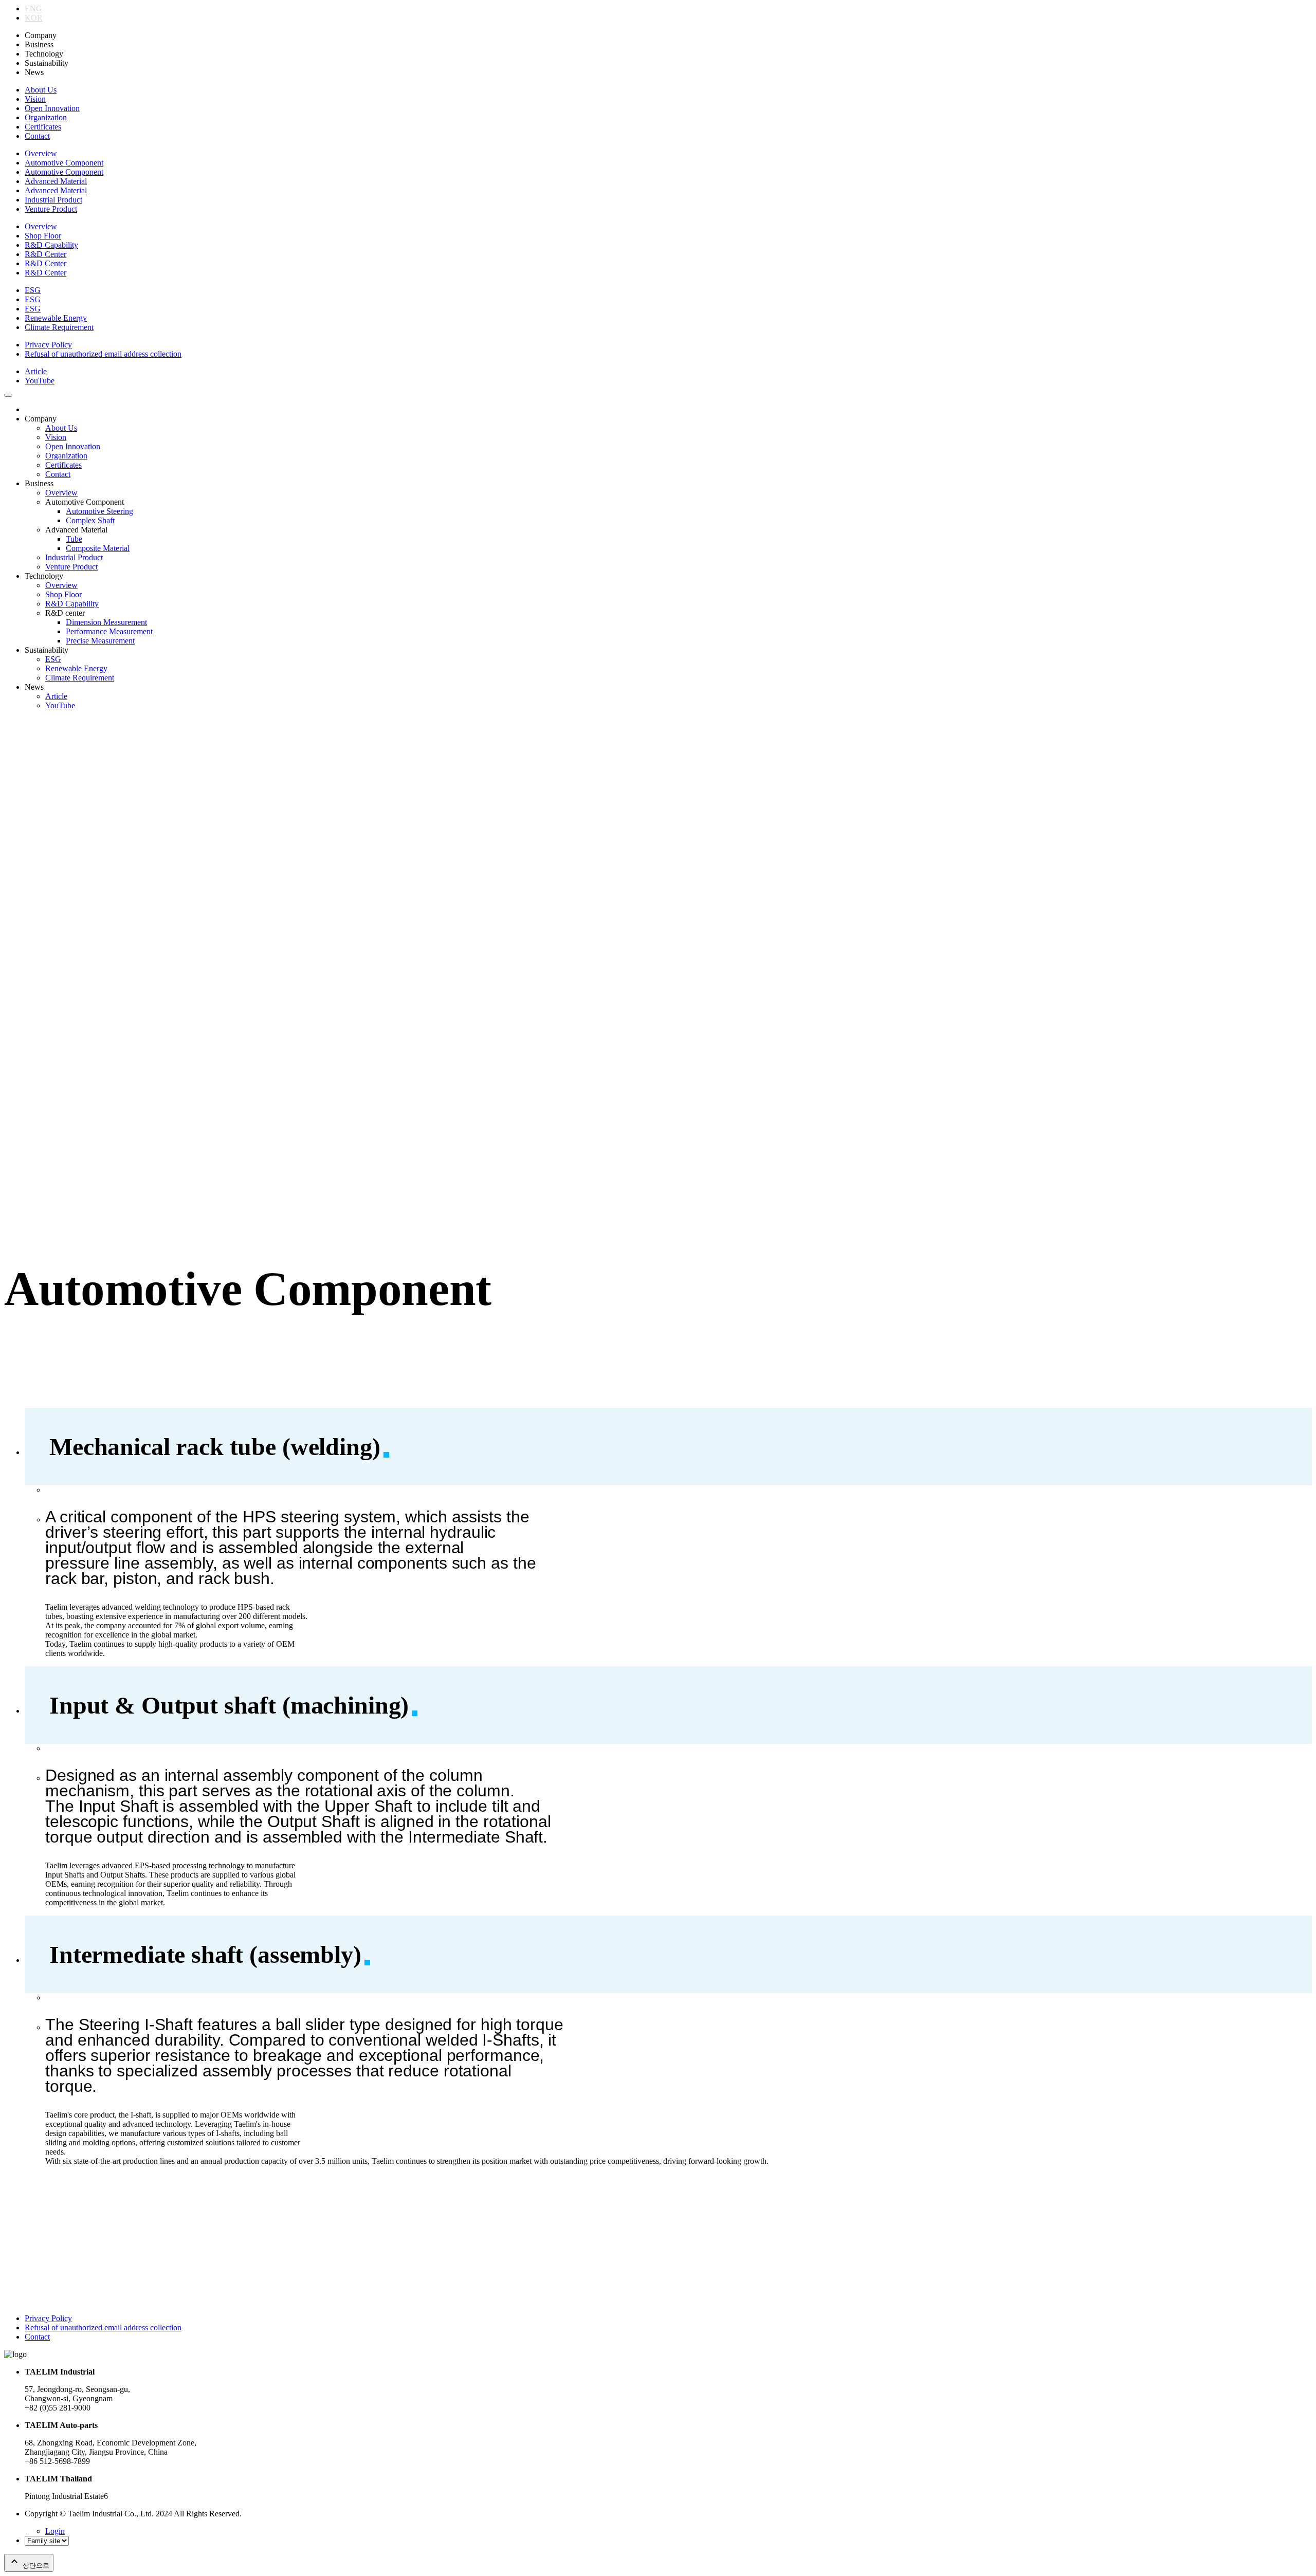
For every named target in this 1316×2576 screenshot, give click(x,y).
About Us (41, 90)
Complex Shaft (90, 520)
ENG (33, 8)
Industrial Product (53, 200)
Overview (41, 153)
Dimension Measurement (106, 622)
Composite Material (98, 548)
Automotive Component (64, 163)
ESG (33, 290)
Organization (46, 117)
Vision (35, 99)
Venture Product (51, 209)
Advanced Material (56, 181)
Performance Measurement (109, 631)
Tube (74, 539)
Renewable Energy (56, 318)
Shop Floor (43, 236)
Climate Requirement (59, 327)
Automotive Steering (99, 511)
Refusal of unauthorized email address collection (103, 354)
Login (55, 2531)
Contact (37, 136)
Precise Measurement (100, 641)
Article (36, 371)
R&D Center (45, 254)
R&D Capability (51, 245)
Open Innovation (52, 108)
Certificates (43, 127)
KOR (34, 18)
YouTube (40, 381)
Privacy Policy (48, 345)
